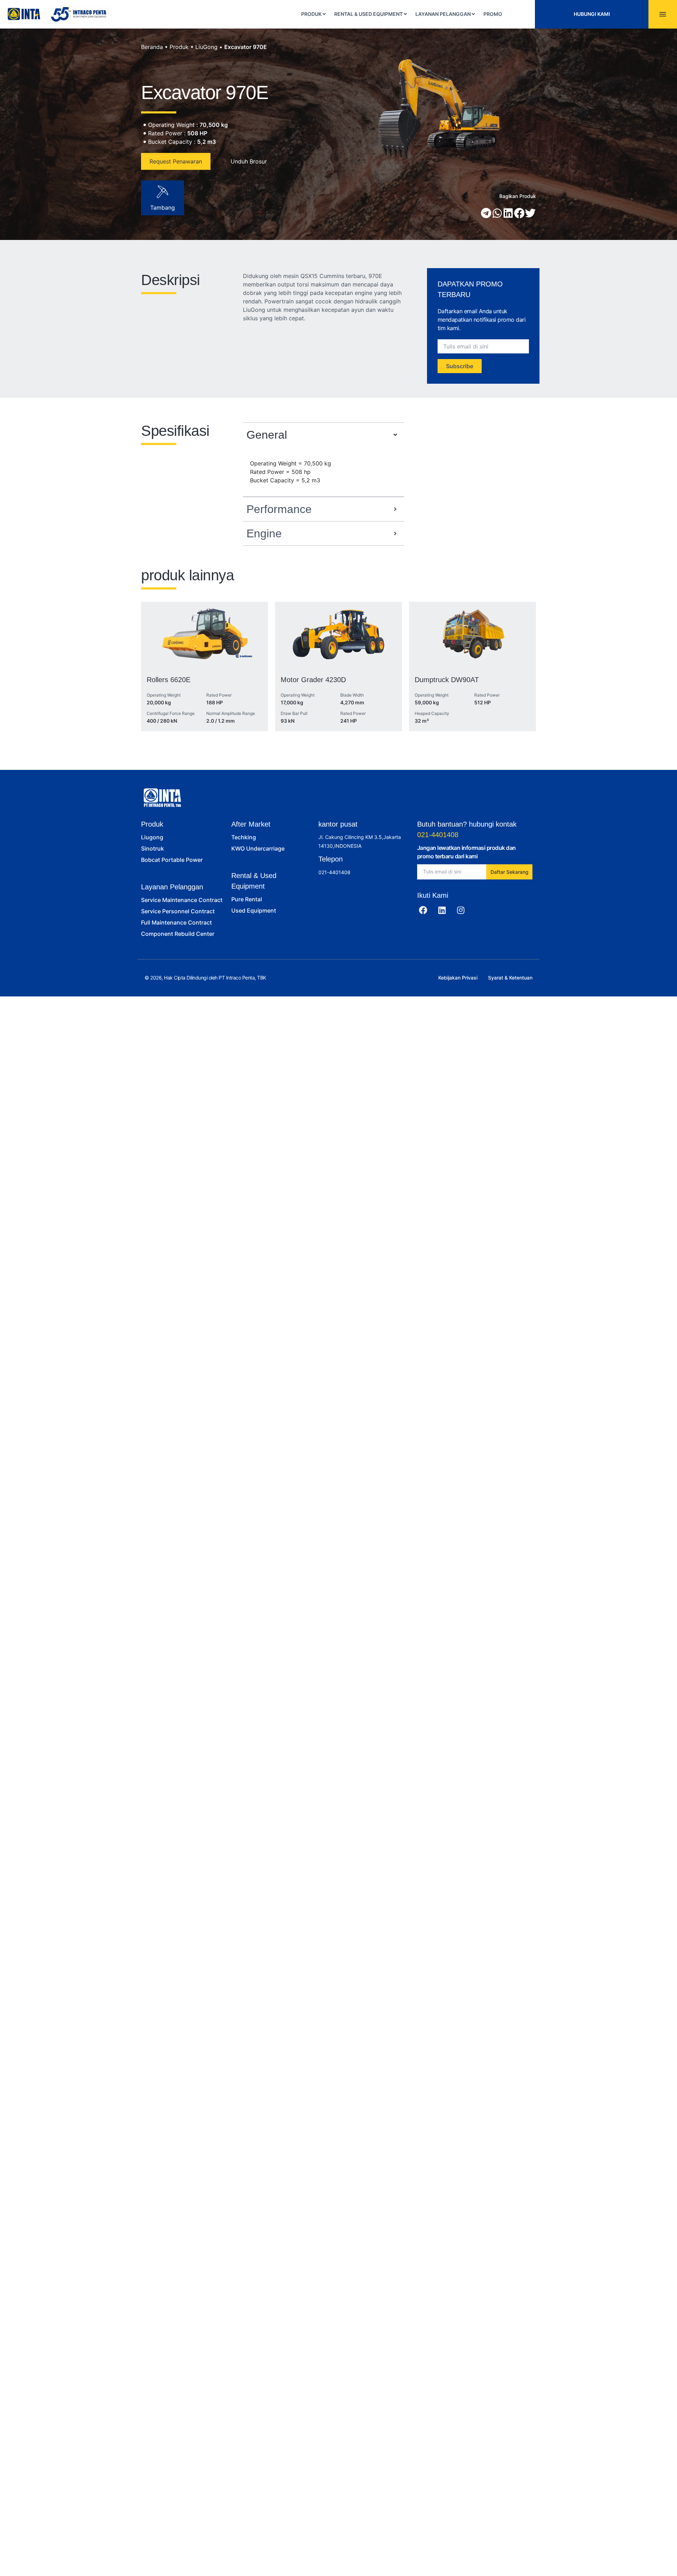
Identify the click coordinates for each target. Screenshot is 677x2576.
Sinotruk (153, 848)
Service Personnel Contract (178, 911)
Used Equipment (254, 910)
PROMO (493, 14)
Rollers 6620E (169, 680)
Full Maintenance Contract (176, 922)
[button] (486, 213)
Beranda (152, 47)
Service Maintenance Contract (182, 900)
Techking (244, 837)
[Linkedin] (442, 910)
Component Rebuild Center (178, 934)
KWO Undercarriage (258, 848)
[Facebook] (423, 910)
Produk (179, 47)
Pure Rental (247, 899)
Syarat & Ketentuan (510, 978)
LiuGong (206, 47)
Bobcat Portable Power (172, 860)
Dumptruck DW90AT (447, 680)
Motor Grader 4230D (313, 680)
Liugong (152, 837)
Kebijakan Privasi (458, 978)
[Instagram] (461, 910)
